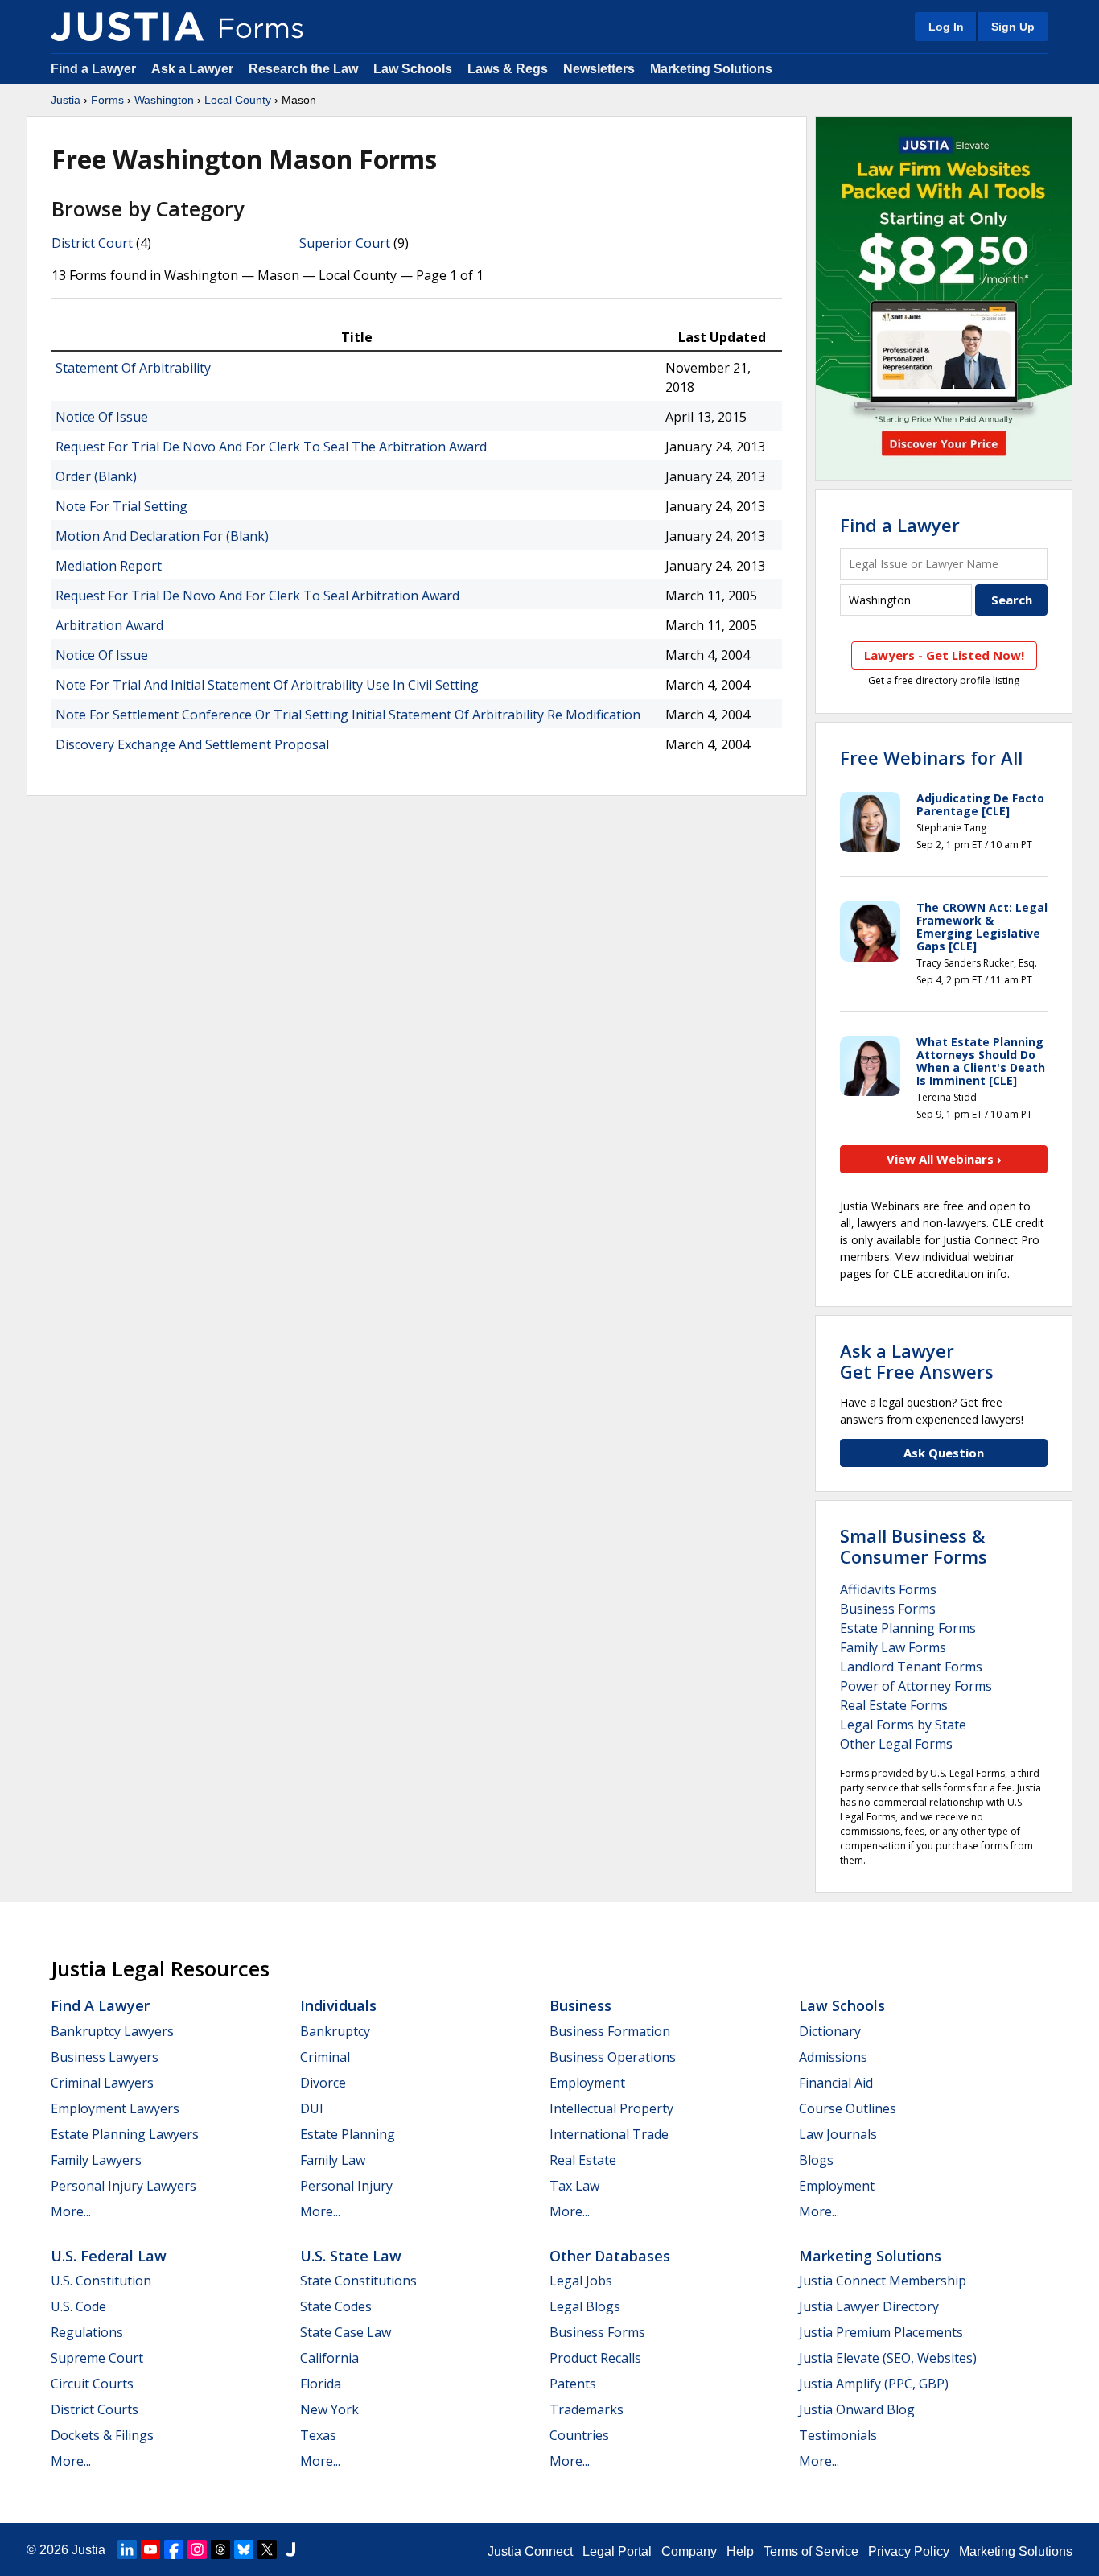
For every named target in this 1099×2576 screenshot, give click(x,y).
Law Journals (838, 2134)
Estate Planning (348, 2134)
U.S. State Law (351, 2256)
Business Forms (888, 1609)
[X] (267, 2549)
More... (71, 2211)
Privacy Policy (909, 2551)
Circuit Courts (92, 2384)
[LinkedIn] (127, 2549)
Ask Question (944, 1453)
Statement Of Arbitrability (133, 368)
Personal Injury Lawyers (123, 2186)
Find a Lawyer (93, 69)
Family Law (333, 2160)
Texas (318, 2435)
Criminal (325, 2057)
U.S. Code (78, 2306)
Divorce (323, 2083)
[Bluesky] (244, 2549)
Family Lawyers (96, 2160)
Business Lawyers (105, 2057)
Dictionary (830, 2031)
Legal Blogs (585, 2306)
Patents (573, 2384)
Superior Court (345, 243)
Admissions (833, 2057)
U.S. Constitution (101, 2281)
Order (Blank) (96, 476)
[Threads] (220, 2549)
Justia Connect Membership (883, 2281)
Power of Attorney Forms (916, 1686)
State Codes (336, 2306)
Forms (107, 100)
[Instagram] (197, 2549)
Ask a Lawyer (194, 69)
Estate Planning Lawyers (125, 2134)
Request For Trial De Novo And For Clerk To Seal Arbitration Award (257, 596)
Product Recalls (595, 2358)
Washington (164, 100)
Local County (238, 100)
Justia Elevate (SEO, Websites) (888, 2358)
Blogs (816, 2160)
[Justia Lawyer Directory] (290, 2549)
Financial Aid (836, 2083)
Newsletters (599, 69)
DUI (312, 2108)
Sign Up (1013, 27)
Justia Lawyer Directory (869, 2306)
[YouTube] (150, 2549)
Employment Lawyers (115, 2108)
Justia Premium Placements (881, 2332)
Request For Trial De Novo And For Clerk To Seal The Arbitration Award (271, 447)
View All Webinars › (944, 1159)
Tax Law (574, 2186)
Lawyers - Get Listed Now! (944, 655)
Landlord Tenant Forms (911, 1667)
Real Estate (583, 2160)
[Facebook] (174, 2549)
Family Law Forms (893, 1647)
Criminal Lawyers (102, 2083)
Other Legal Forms (896, 1744)
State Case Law (346, 2332)
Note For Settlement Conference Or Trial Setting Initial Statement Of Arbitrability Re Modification (348, 715)
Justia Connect (530, 2551)
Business (580, 2005)
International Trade (609, 2134)
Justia (66, 100)
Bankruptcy (335, 2031)
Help (740, 2551)
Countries (579, 2435)
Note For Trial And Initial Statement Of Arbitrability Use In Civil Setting (267, 685)
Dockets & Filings (102, 2435)
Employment (587, 2083)
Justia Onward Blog (857, 2409)
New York (329, 2409)
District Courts (95, 2409)
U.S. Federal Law (109, 2256)
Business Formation (610, 2031)
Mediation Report (109, 566)
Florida (321, 2384)
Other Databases (610, 2256)
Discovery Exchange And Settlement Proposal (192, 744)
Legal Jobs (581, 2281)
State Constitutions (358, 2281)
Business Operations (613, 2057)
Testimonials (838, 2435)
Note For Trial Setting (121, 506)
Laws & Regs (508, 69)
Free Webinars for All (931, 757)
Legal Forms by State (903, 1725)
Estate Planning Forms (908, 1628)
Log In (946, 27)
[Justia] (127, 27)
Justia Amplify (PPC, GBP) (874, 2384)
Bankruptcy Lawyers (112, 2031)
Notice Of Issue (102, 417)
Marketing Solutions (711, 69)
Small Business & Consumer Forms (914, 1546)
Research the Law (303, 69)
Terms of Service (811, 2551)
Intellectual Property (611, 2108)
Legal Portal (617, 2551)
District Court (92, 243)
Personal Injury (346, 2186)
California (329, 2358)
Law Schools (413, 69)
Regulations (87, 2332)
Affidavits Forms (888, 1589)
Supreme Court (97, 2358)
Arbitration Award (109, 625)
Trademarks (587, 2409)
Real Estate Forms (894, 1705)
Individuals (338, 2005)
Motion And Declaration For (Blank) (162, 536)
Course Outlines (848, 2108)
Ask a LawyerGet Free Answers (917, 1361)
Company (689, 2551)
